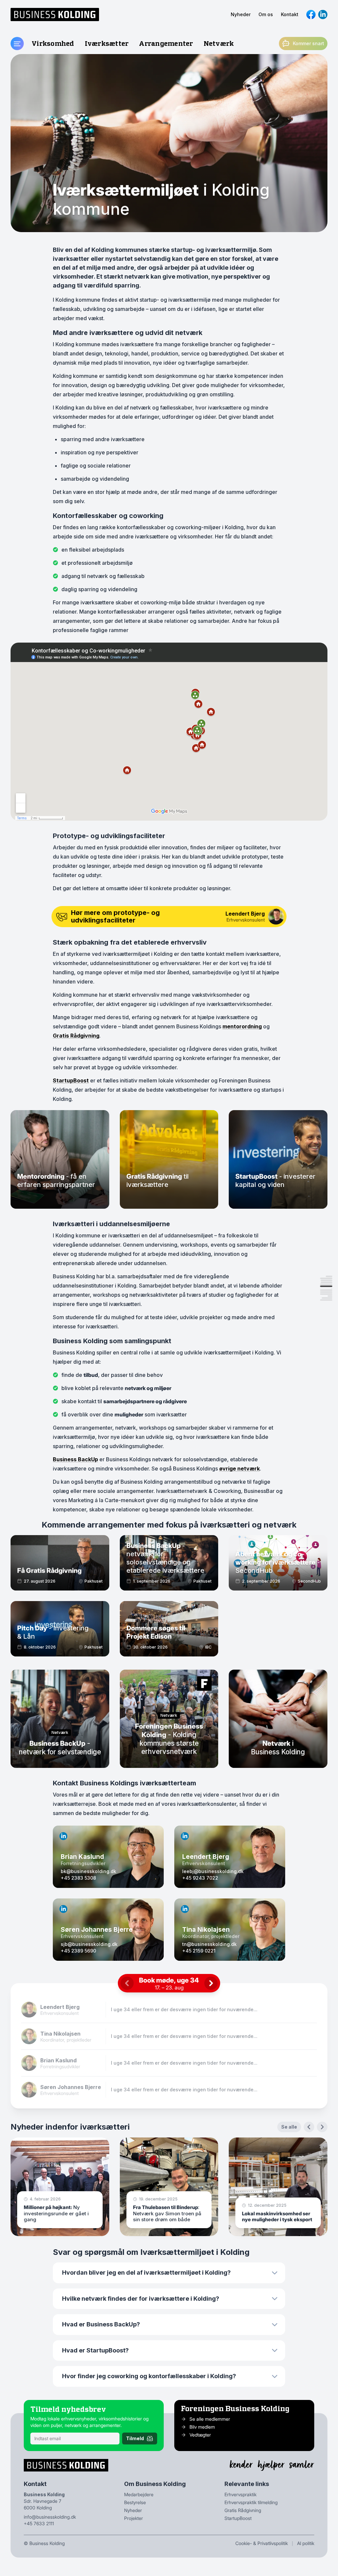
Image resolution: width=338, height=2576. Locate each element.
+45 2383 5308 (78, 1878)
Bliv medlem (202, 2427)
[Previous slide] (309, 2127)
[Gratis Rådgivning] (60, 1563)
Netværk (219, 43)
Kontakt (290, 14)
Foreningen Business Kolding (235, 2408)
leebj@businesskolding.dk (213, 1871)
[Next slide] (322, 2127)
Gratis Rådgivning (76, 1036)
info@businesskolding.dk (50, 2517)
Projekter (134, 2518)
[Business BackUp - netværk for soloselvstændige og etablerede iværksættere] (169, 1563)
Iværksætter (107, 43)
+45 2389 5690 (78, 1951)
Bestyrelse (135, 2502)
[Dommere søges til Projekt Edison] (169, 1629)
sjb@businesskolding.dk (89, 1944)
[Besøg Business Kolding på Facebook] (311, 15)
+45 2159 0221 (199, 1951)
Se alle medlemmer (210, 2419)
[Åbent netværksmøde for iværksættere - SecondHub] (278, 1563)
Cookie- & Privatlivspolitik (262, 2543)
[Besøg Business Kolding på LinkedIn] (323, 15)
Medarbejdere (139, 2494)
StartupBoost (71, 1080)
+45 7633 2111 (39, 2523)
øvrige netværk (239, 1469)
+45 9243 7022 (200, 1878)
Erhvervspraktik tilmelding (251, 2502)
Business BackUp (75, 1459)
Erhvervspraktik (240, 2494)
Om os (266, 14)
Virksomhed (53, 43)
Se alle (289, 2127)
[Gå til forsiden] (55, 15)
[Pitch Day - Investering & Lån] (60, 1629)
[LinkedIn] (63, 1836)
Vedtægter (200, 2435)
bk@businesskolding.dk (88, 1871)
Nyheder (241, 14)
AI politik (306, 2543)
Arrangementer (166, 43)
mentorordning (242, 1026)
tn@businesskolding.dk (209, 1944)
